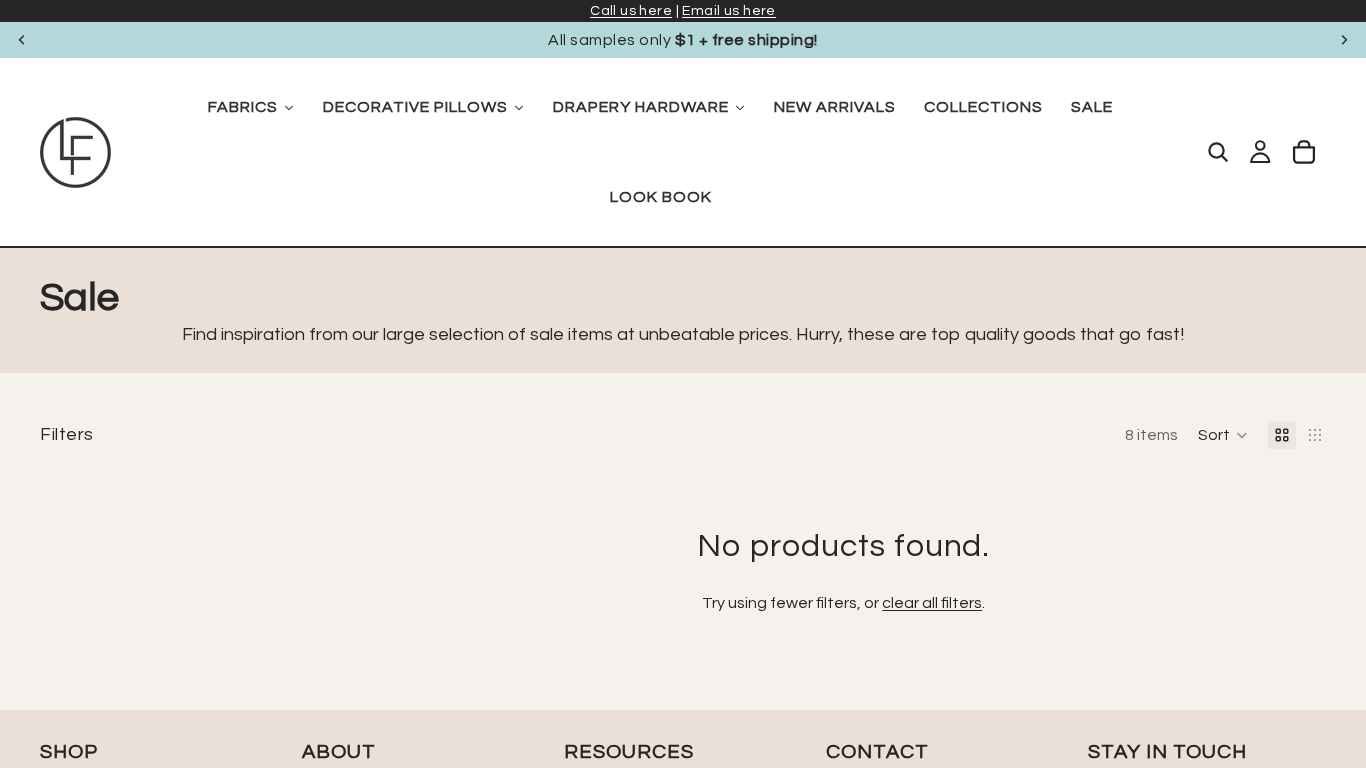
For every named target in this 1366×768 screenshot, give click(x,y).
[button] (1223, 435)
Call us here (631, 11)
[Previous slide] (22, 40)
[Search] (1218, 152)
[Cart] (1304, 152)
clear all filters (932, 603)
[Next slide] (1344, 40)
